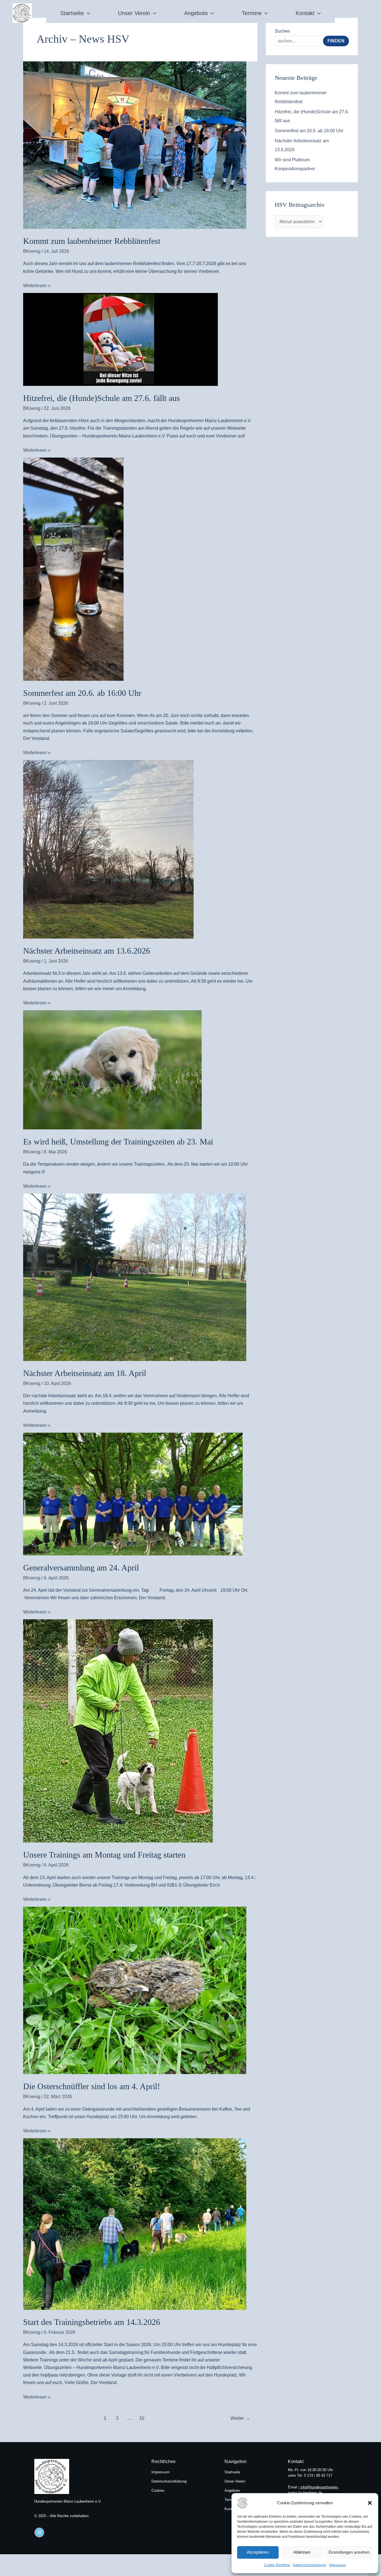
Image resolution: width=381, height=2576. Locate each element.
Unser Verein (134, 13)
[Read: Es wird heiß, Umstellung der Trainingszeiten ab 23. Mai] (140, 1070)
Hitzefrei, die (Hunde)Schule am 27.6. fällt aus (102, 398)
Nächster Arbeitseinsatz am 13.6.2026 (87, 951)
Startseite (72, 13)
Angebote (196, 13)
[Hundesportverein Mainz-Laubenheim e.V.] (251, 2503)
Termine (252, 13)
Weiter (240, 2418)
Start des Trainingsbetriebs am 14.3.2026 (92, 2322)
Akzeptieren (258, 2552)
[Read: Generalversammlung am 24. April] (140, 1494)
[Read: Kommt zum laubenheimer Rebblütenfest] (140, 145)
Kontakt (305, 13)
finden (336, 41)
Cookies (158, 2490)
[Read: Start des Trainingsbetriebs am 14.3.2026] (140, 2224)
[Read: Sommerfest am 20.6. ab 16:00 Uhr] (140, 569)
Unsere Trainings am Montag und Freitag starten (104, 1855)
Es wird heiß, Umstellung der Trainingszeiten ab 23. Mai (118, 1142)
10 (142, 2418)
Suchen (282, 31)
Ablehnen (302, 2552)
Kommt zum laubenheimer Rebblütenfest (92, 241)
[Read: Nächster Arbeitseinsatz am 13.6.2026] (140, 849)
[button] (370, 2503)
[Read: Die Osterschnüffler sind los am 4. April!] (140, 1990)
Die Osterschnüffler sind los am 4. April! (92, 2086)
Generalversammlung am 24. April (81, 1568)
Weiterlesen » (37, 285)
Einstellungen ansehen (349, 2552)
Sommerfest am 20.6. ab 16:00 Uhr (82, 693)
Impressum (337, 2565)
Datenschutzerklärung (310, 2565)
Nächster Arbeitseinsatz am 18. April (85, 1373)
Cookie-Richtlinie (277, 2565)
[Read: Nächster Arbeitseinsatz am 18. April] (140, 1277)
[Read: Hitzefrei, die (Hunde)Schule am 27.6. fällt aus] (140, 339)
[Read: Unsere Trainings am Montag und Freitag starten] (140, 1731)
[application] (87, 13)
